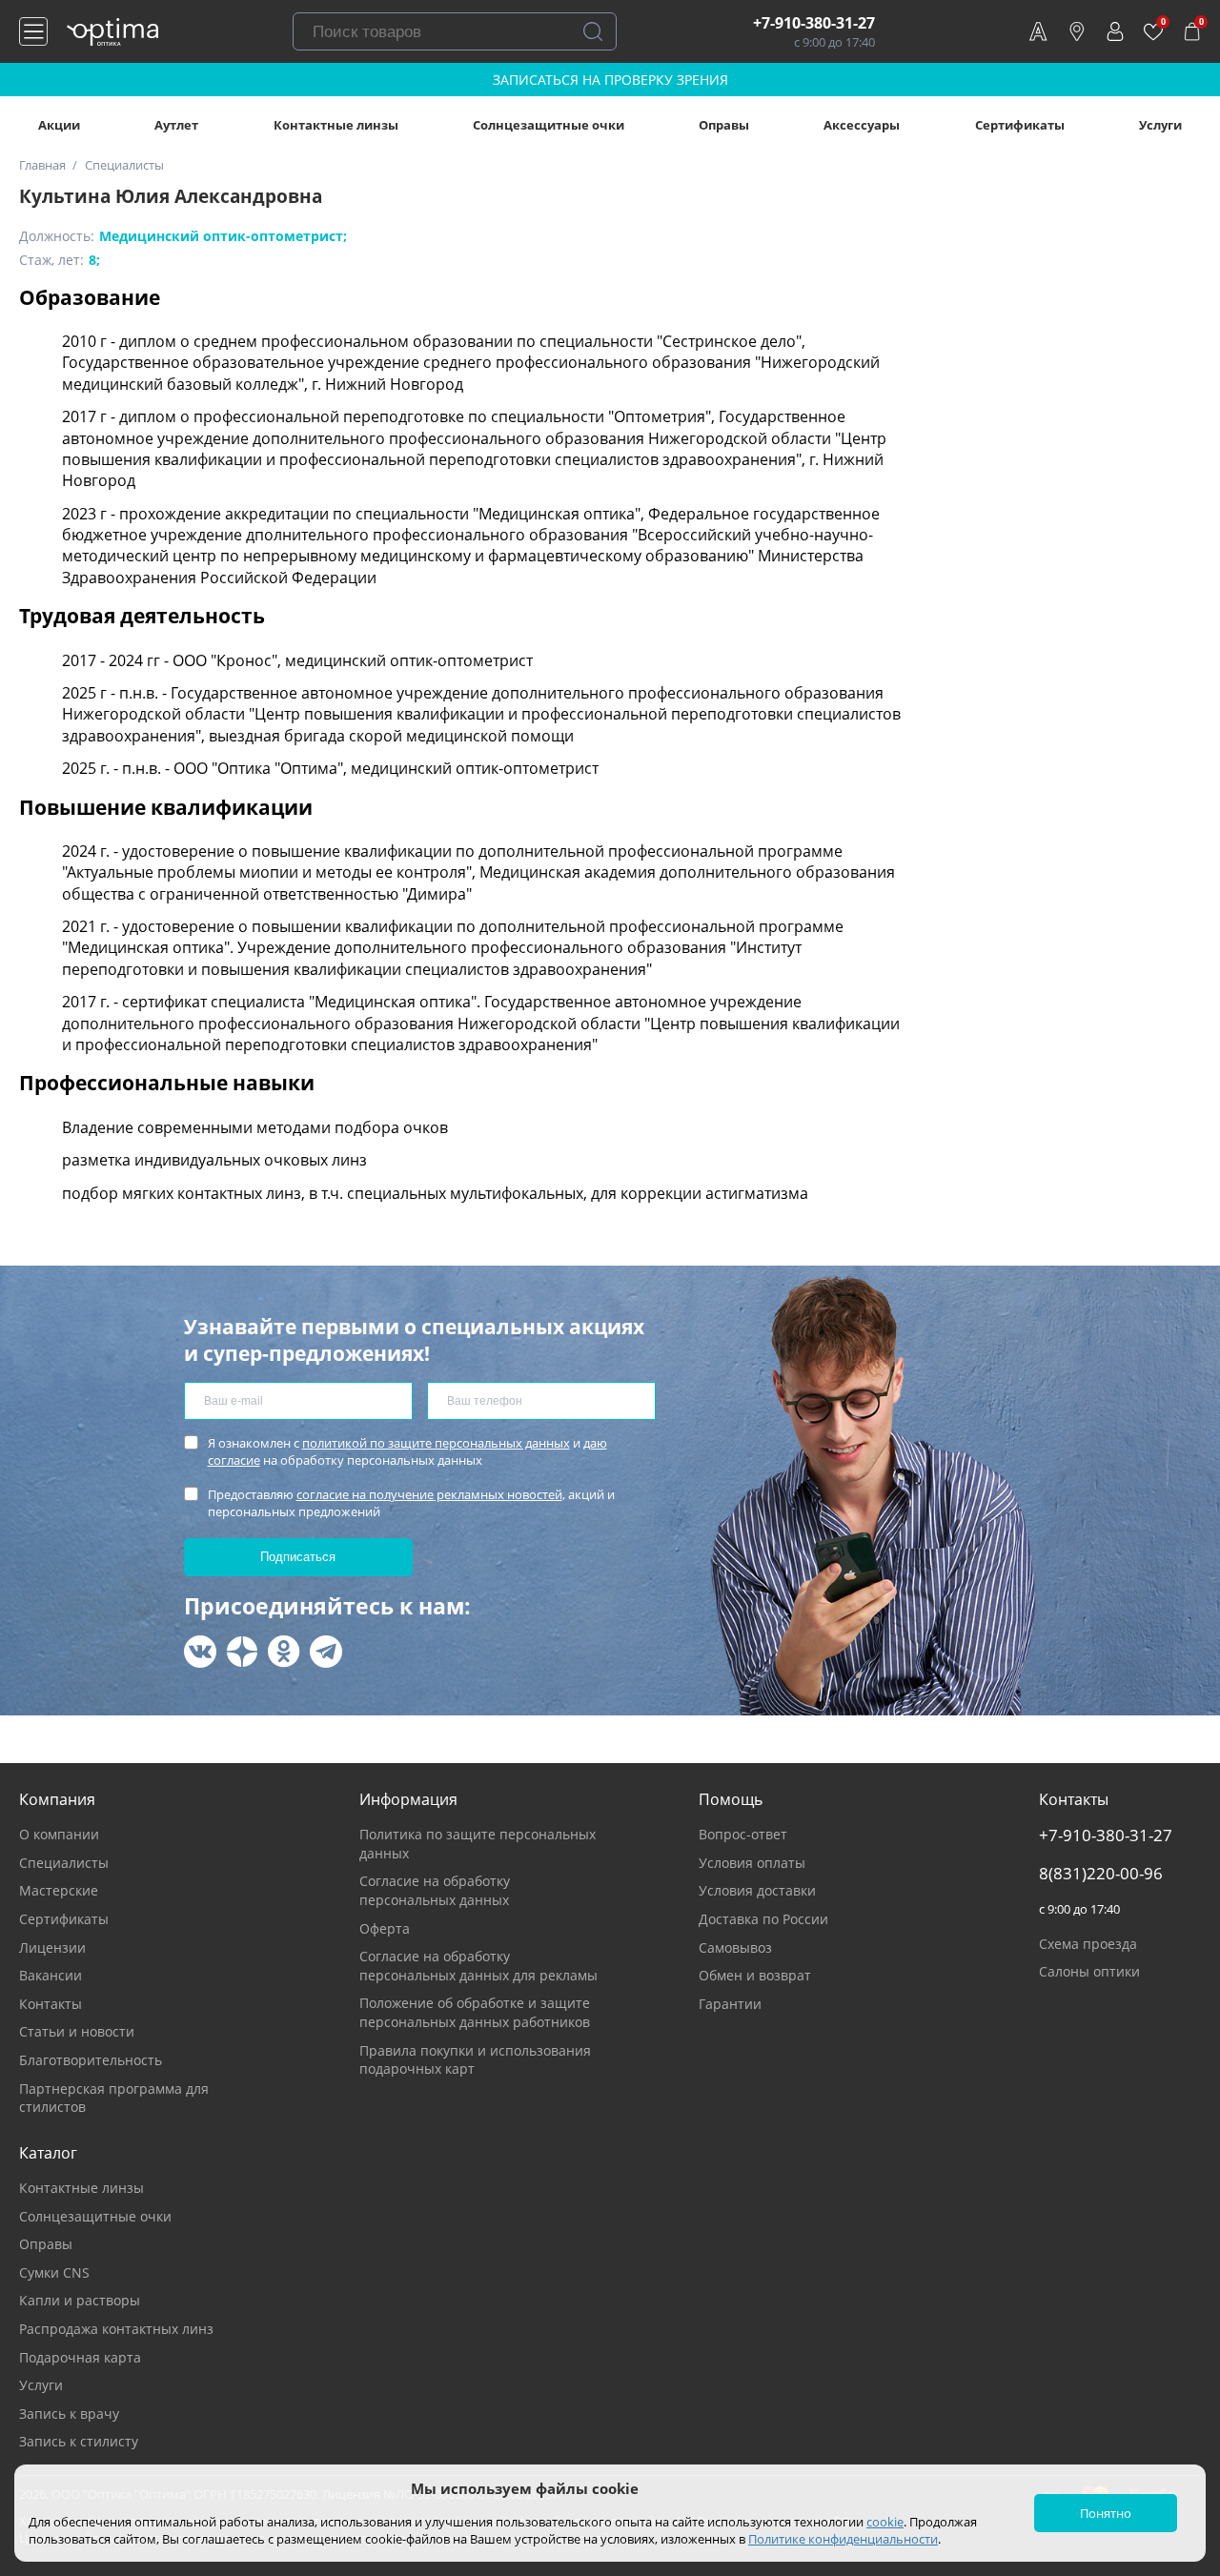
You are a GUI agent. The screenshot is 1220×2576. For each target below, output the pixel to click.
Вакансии (51, 1975)
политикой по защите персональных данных (436, 1443)
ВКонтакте (200, 1652)
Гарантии (730, 2004)
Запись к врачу (69, 2414)
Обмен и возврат (755, 1975)
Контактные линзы (336, 125)
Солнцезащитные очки (549, 125)
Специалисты (64, 1863)
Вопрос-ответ (743, 1834)
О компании (59, 1834)
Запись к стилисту (79, 2441)
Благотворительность (91, 2060)
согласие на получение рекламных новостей (429, 1494)
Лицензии (52, 1947)
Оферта (385, 1928)
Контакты (51, 2004)
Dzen (242, 1652)
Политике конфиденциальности (843, 2539)
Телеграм (326, 1652)
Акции (59, 125)
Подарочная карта (80, 2357)
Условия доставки (757, 1890)
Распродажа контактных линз (116, 2329)
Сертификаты (1020, 125)
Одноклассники (284, 1652)
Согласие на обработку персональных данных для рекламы (478, 1966)
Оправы (724, 125)
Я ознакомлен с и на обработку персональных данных (407, 1451)
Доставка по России (763, 1919)
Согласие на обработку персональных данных (435, 1890)
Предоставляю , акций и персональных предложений (411, 1503)
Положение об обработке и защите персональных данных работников (475, 2012)
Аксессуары (862, 125)
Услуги (1160, 125)
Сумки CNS (54, 2272)
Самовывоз (735, 1947)
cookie (885, 2522)
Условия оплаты (752, 1863)
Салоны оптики (1089, 1971)
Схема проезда (1088, 1944)
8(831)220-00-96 (1101, 1874)
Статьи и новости (77, 2031)
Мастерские (59, 1890)
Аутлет (176, 125)
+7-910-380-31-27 (814, 23)
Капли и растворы (80, 2300)
